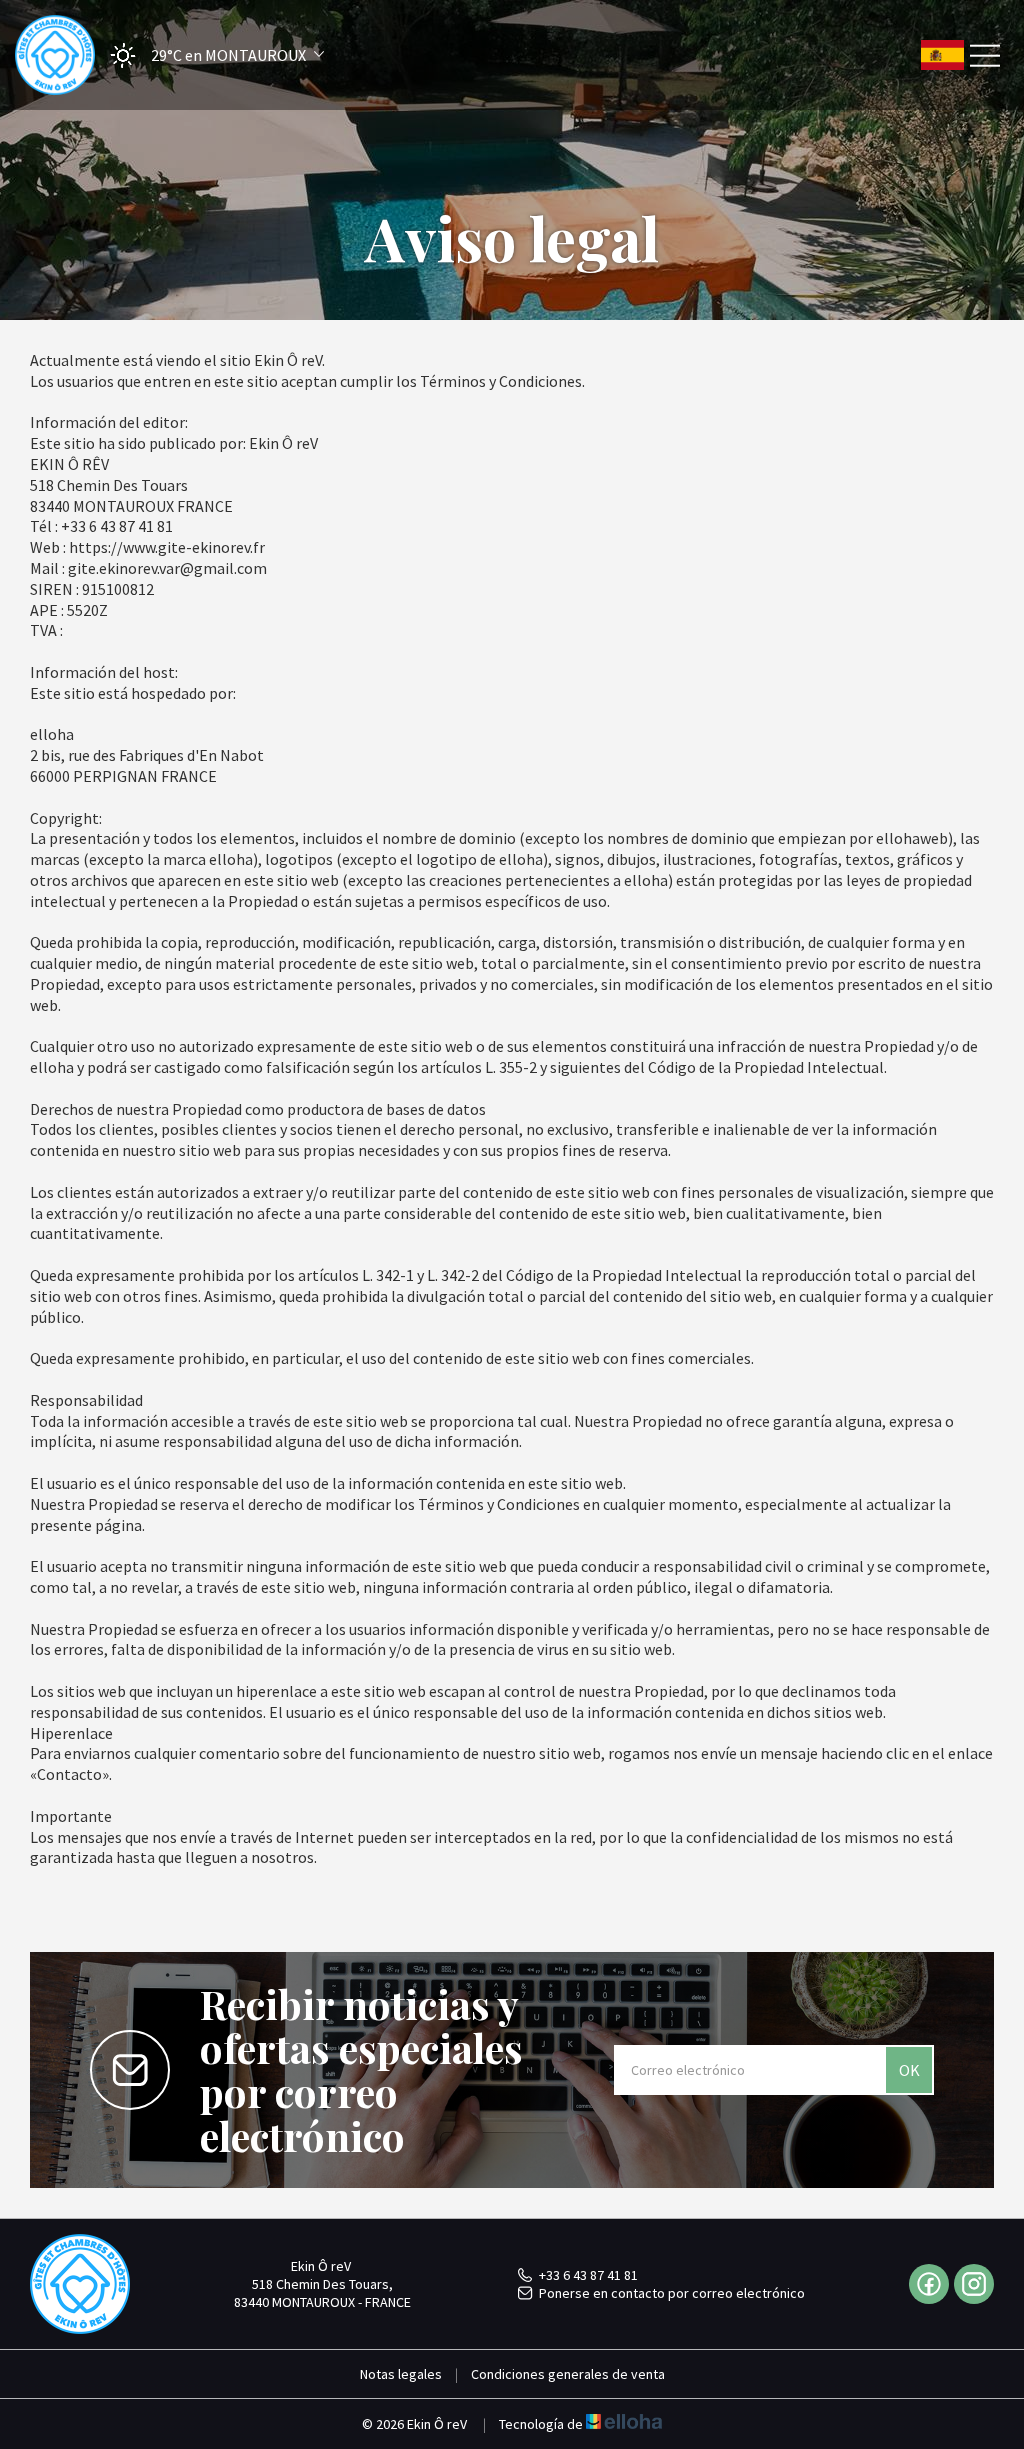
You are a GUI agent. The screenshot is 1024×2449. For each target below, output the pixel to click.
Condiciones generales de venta (568, 2374)
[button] (211, 55)
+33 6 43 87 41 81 (588, 2275)
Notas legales (401, 2374)
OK (909, 2070)
